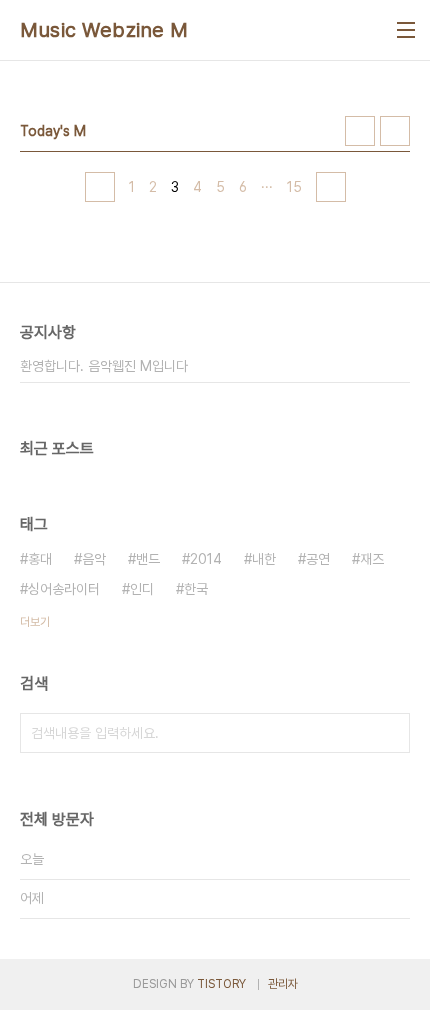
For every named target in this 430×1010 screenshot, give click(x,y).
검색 (390, 733)
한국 (196, 589)
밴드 (148, 559)
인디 (142, 589)
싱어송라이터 (64, 589)
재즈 (372, 559)
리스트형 (395, 131)
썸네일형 (360, 131)
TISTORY (221, 984)
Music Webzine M (104, 30)
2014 (206, 559)
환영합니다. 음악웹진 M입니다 (104, 366)
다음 (331, 187)
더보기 (35, 622)
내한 (264, 559)
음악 (94, 559)
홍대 (40, 559)
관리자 (283, 984)
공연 (318, 559)
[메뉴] (406, 30)
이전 (100, 187)
